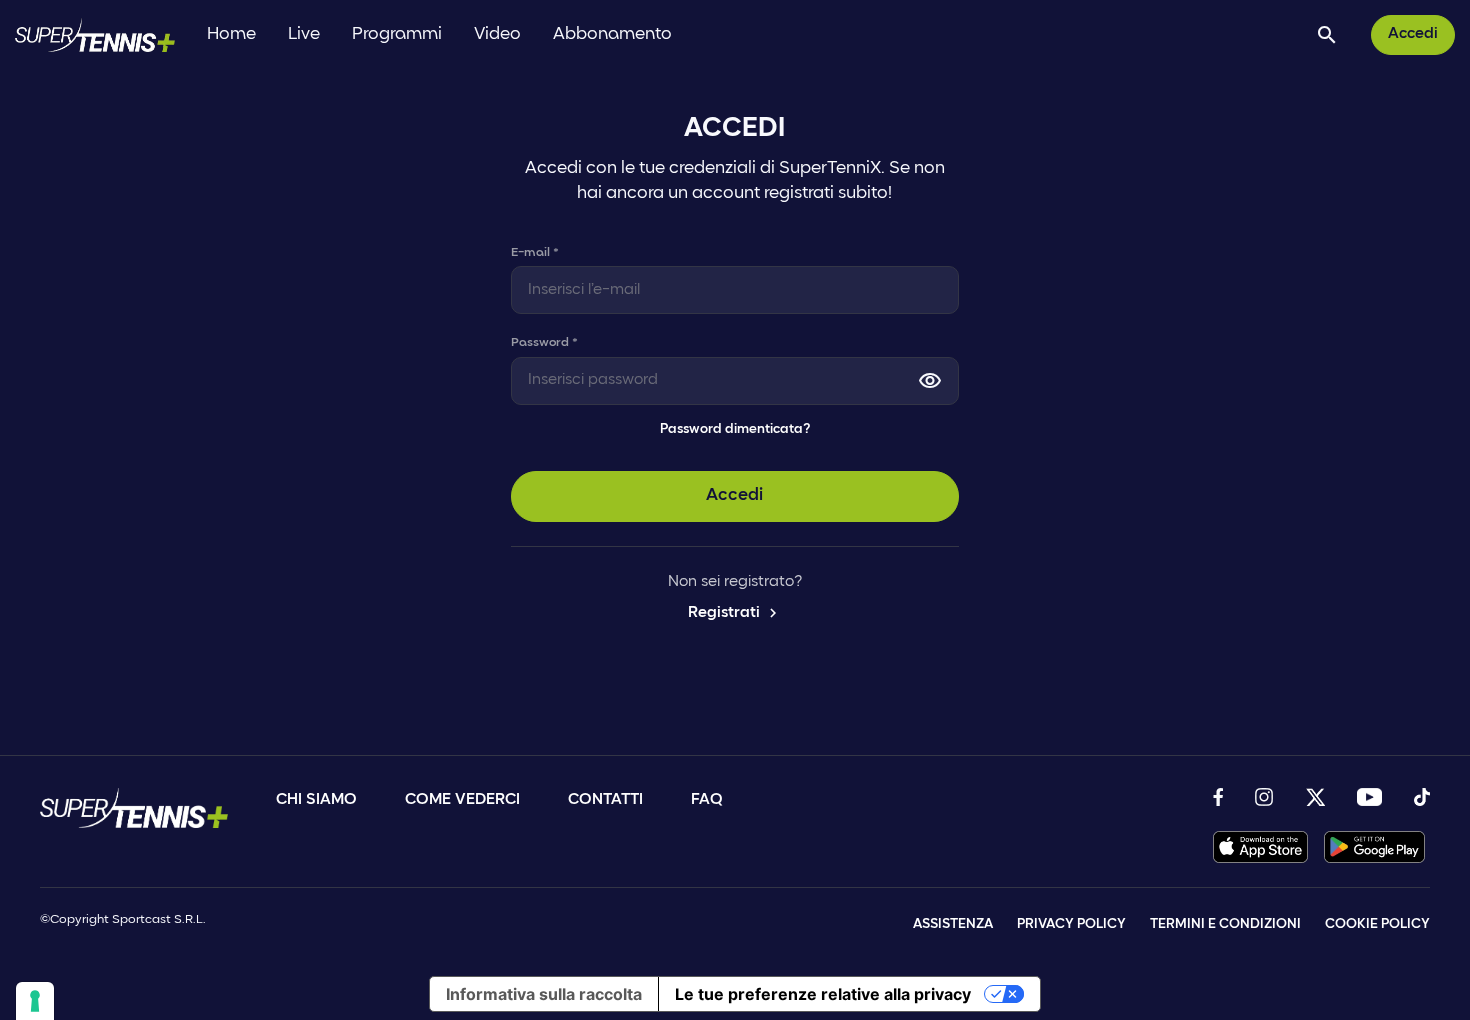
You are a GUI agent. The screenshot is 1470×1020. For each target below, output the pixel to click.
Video (497, 35)
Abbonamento (612, 35)
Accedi (1413, 34)
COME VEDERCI (462, 800)
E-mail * (535, 252)
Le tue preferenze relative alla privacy (823, 994)
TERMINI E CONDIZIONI (1225, 924)
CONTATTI (605, 800)
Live (304, 35)
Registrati (735, 613)
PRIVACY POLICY (1071, 924)
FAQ (707, 800)
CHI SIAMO (316, 800)
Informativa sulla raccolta (544, 994)
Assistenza (953, 924)
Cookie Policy (1377, 924)
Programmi (397, 35)
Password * (544, 342)
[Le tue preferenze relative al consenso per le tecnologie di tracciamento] (35, 1001)
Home (231, 35)
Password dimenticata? (735, 429)
